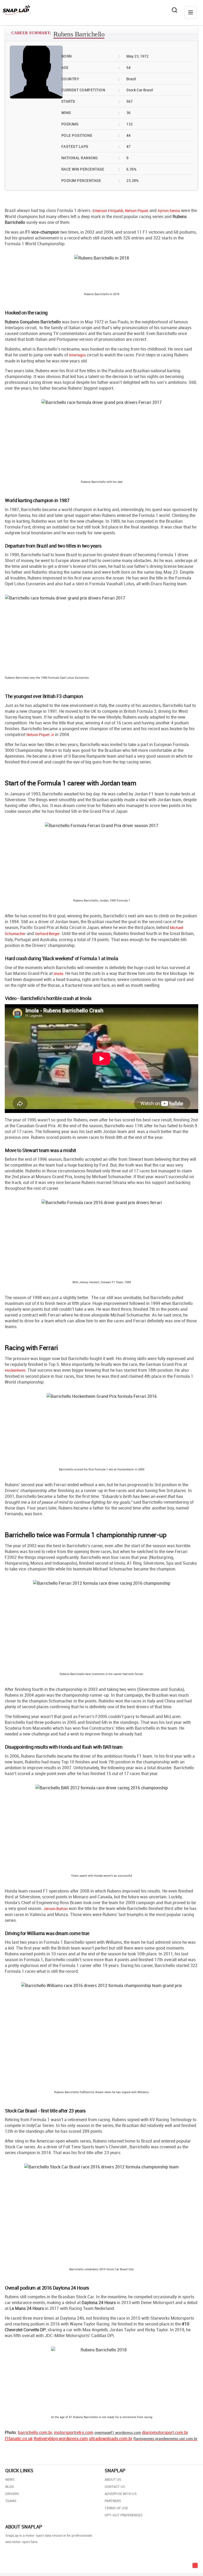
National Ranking (90, 158)
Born (90, 56)
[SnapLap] (17, 10)
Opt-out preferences (124, 2515)
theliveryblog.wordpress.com (61, 2438)
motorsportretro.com (74, 2432)
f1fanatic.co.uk (19, 2438)
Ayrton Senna (169, 211)
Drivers (12, 2494)
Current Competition (90, 90)
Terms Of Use (116, 2508)
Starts (90, 101)
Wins (90, 113)
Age (90, 67)
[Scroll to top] (195, 2565)
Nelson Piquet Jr (40, 735)
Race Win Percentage (90, 169)
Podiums (90, 124)
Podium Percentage (90, 180)
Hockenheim (15, 1370)
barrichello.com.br (35, 2432)
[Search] (174, 10)
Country (90, 79)
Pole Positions (90, 135)
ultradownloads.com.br (111, 2438)
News (10, 2479)
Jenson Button (56, 1909)
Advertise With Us (121, 2494)
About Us (113, 2479)
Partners (113, 2501)
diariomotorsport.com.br (165, 2432)
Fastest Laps (90, 146)
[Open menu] (191, 12)
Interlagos (77, 355)
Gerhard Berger (47, 934)
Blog (10, 2487)
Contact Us (115, 2487)
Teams (11, 2501)
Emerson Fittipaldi (108, 211)
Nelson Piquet (137, 211)
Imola (58, 973)
